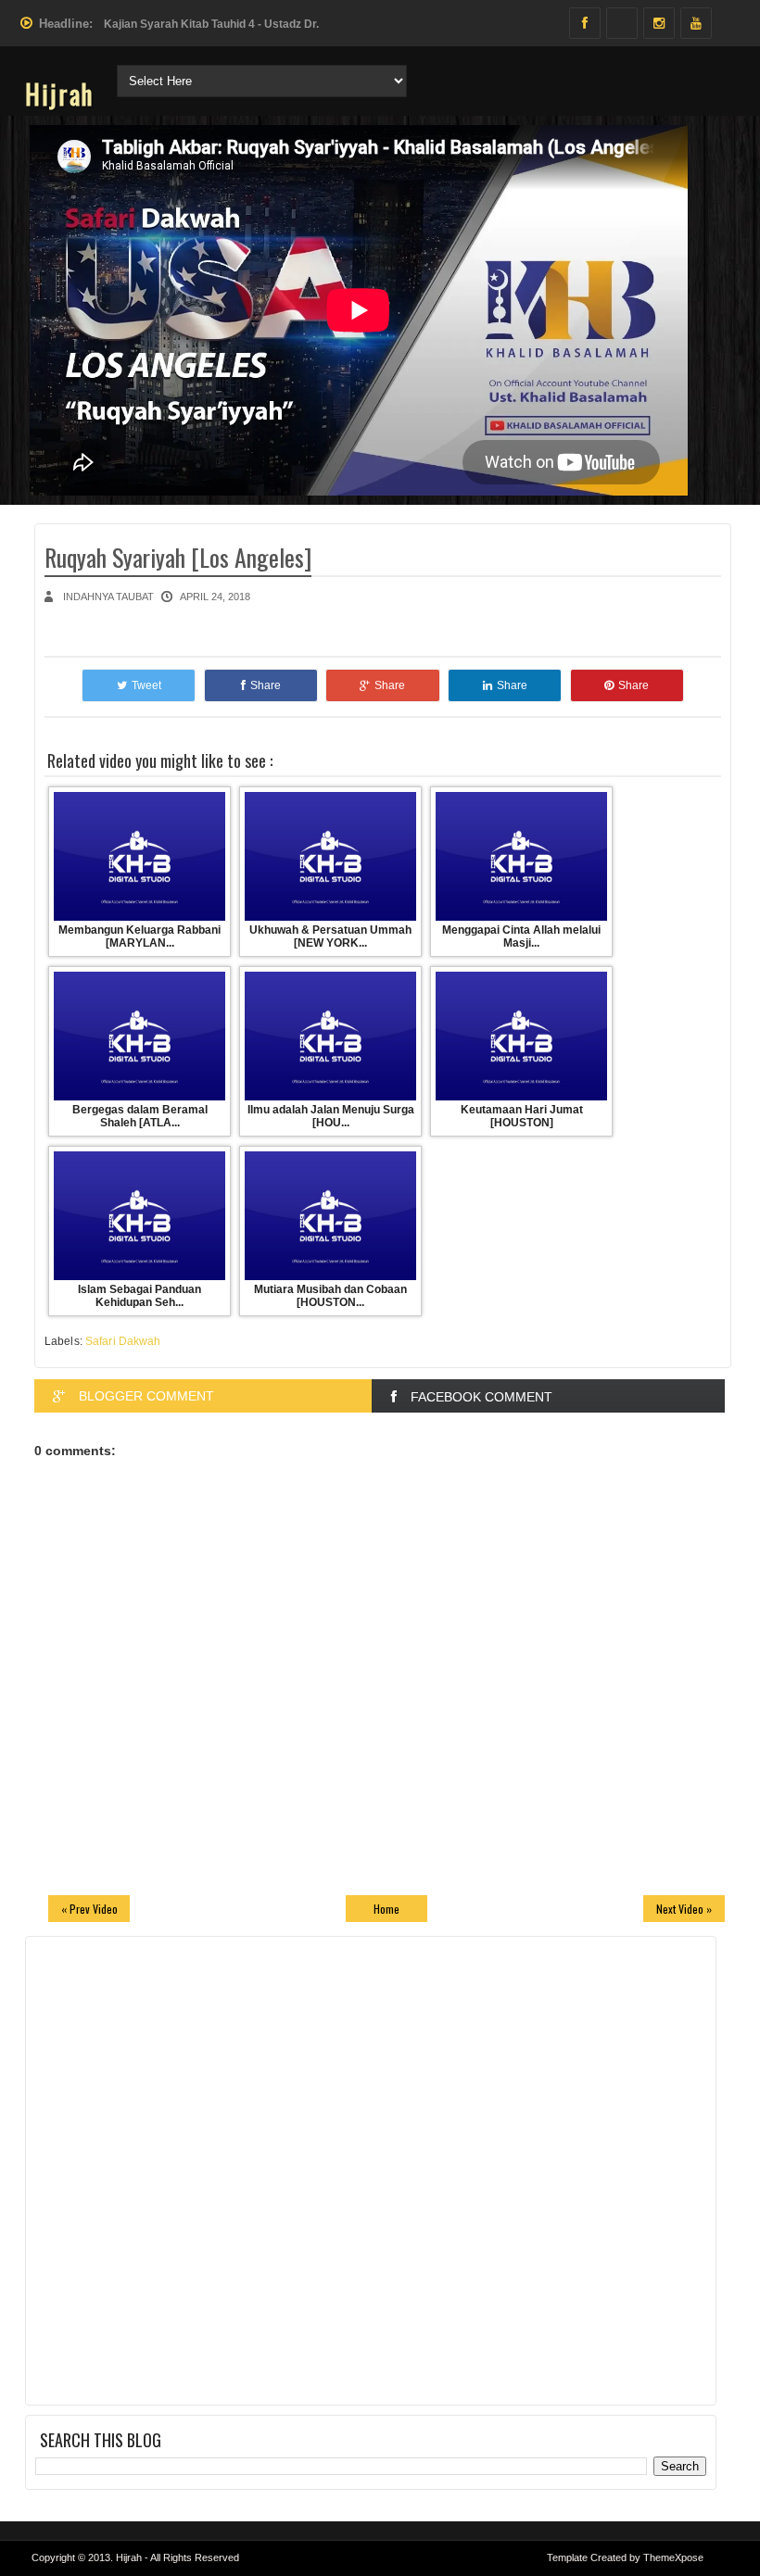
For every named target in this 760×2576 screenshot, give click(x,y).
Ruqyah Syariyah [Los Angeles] (178, 557)
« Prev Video (89, 1909)
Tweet (146, 685)
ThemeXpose (673, 2557)
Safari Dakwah (123, 1341)
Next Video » (684, 1909)
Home (386, 1909)
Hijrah (59, 94)
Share (266, 685)
